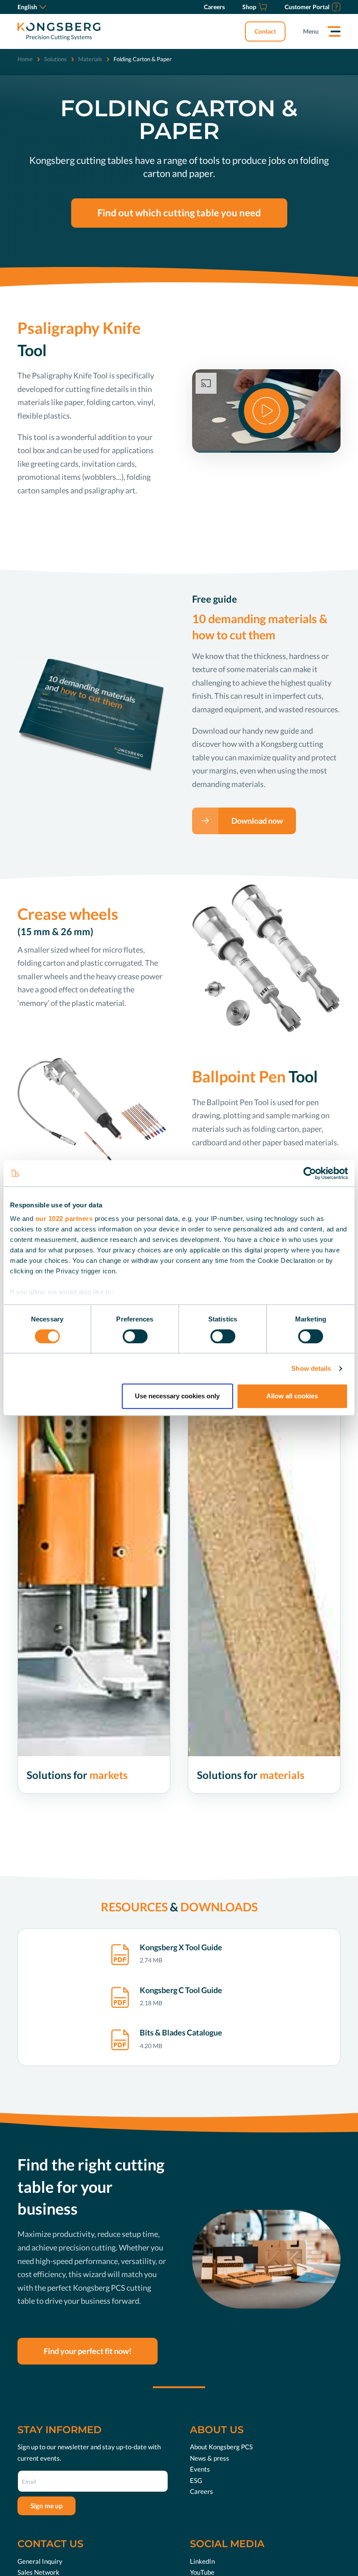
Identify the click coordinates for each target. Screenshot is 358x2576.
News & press (210, 2458)
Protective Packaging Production (71, 1841)
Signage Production (53, 1804)
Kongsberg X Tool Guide (181, 1947)
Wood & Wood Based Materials (239, 1865)
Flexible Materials (221, 1828)
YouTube (202, 2572)
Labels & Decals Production (64, 1816)
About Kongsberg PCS (221, 2447)
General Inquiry (40, 2561)
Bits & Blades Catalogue (181, 2032)
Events (200, 2469)
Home (25, 59)
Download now (257, 821)
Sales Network (38, 2572)
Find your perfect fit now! (88, 2351)
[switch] (135, 1336)
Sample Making (47, 1828)
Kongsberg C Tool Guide (181, 1990)
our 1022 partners (64, 1219)
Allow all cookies (292, 1396)
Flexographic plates (223, 1890)
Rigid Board (213, 1816)
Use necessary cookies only (177, 1396)
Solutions (55, 59)
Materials (90, 59)
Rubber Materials (220, 1878)
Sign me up (46, 2506)
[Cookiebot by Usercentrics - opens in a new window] (310, 1173)
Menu (311, 31)
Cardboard (212, 1804)
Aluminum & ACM (222, 1853)
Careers (201, 2491)
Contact (265, 31)
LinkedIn (202, 2561)
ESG (196, 2480)
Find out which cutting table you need (179, 213)
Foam (205, 1841)
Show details (311, 1368)
